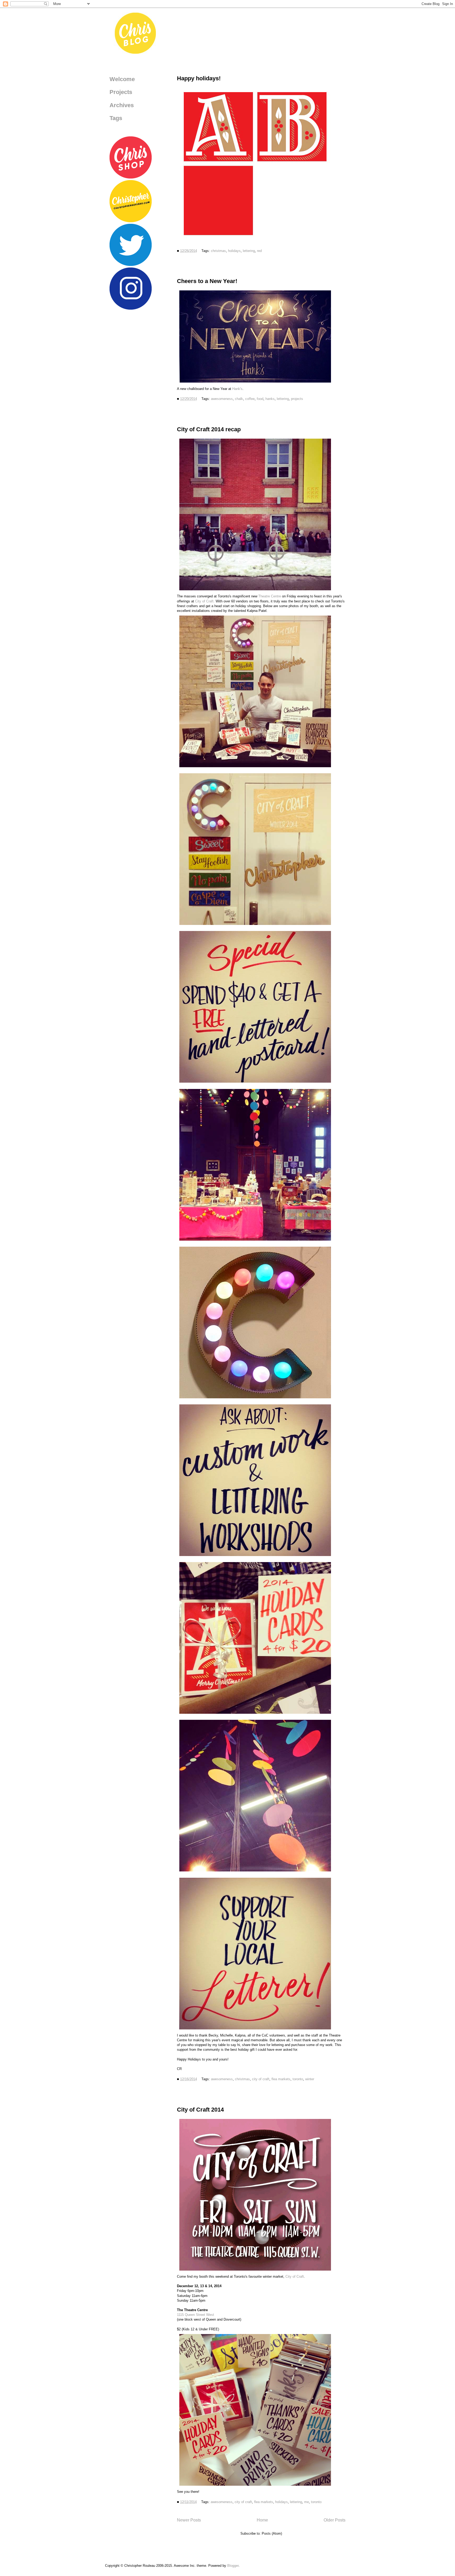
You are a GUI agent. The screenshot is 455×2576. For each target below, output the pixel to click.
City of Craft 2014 (200, 2110)
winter (310, 2079)
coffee (250, 399)
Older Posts (335, 2520)
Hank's (237, 389)
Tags (116, 118)
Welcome (122, 79)
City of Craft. (205, 601)
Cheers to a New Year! (207, 281)
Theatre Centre (270, 596)
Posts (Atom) (272, 2533)
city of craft (261, 2079)
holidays (234, 251)
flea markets (281, 2079)
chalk (239, 399)
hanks (270, 399)
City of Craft (295, 2277)
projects (297, 399)
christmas (218, 251)
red (259, 251)
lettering (249, 251)
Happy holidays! (199, 78)
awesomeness (222, 399)
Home (262, 2520)
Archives (122, 105)
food (260, 399)
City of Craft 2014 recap (209, 429)
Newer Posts (189, 2520)
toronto (298, 2079)
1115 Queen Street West (196, 2315)
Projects (121, 92)
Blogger (233, 2566)
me (306, 2502)
